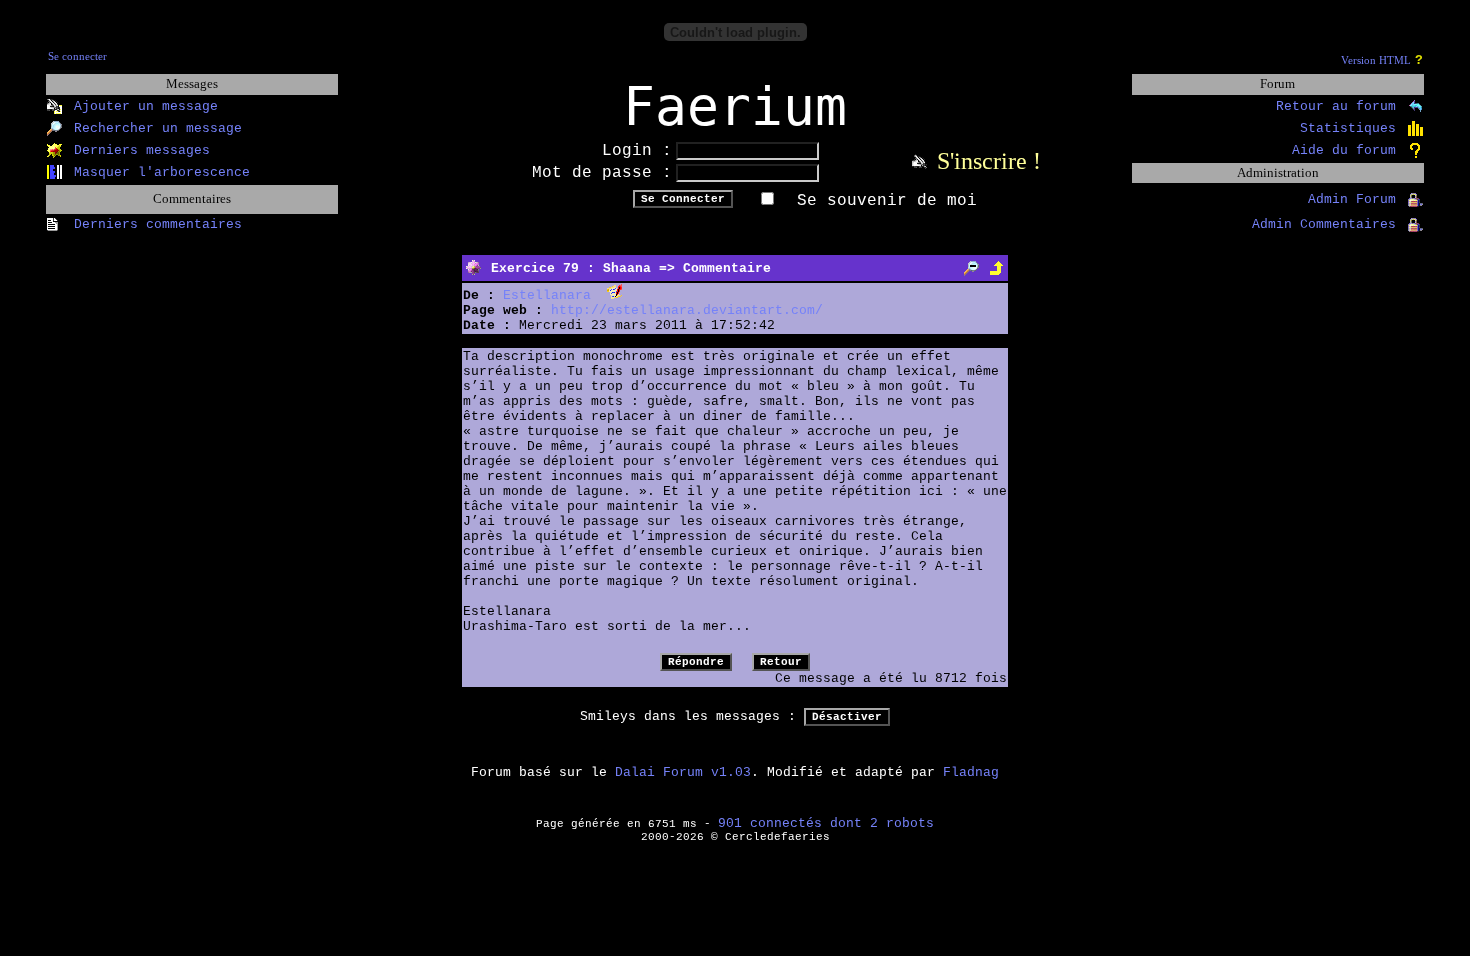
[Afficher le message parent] (996, 268)
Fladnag (971, 772)
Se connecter (77, 56)
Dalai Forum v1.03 (683, 772)
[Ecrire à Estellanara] (614, 295)
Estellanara (547, 295)
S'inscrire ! (989, 161)
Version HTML (1376, 60)
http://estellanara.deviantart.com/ (687, 310)
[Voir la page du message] (971, 268)
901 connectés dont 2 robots (826, 823)
